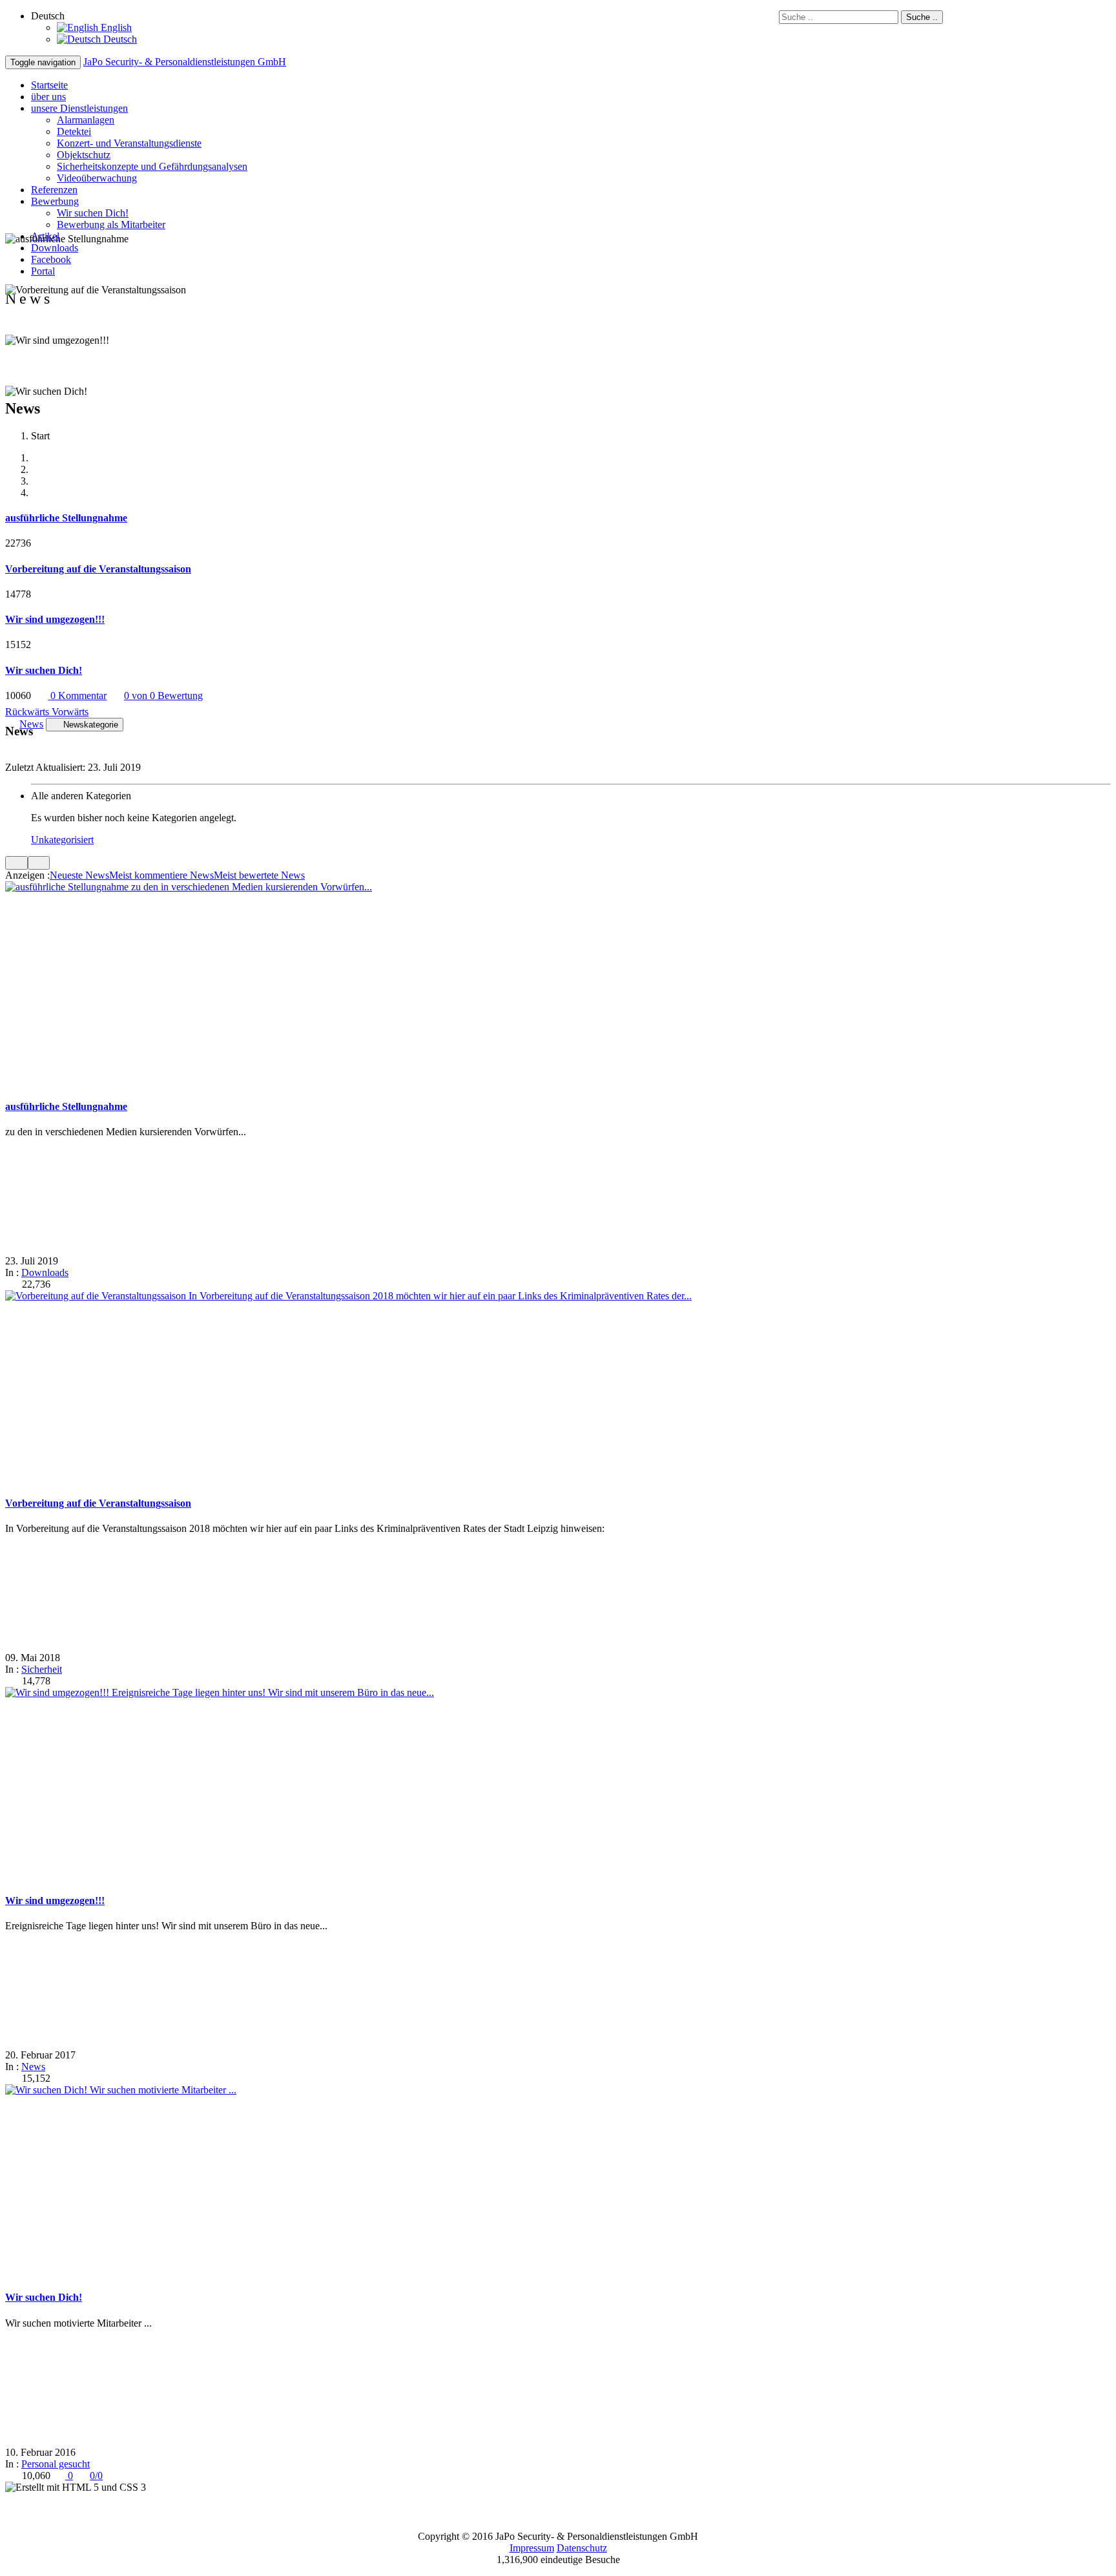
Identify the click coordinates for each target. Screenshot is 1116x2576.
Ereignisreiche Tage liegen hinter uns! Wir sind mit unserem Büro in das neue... (273, 1692)
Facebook (51, 259)
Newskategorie (91, 725)
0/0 (96, 2476)
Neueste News (79, 875)
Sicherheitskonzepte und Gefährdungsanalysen (152, 166)
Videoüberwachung (97, 178)
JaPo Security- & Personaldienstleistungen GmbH (185, 62)
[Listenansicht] (39, 863)
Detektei (74, 131)
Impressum (532, 2548)
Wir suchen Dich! (93, 213)
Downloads (55, 248)
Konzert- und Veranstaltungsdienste (129, 143)
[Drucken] (57, 1284)
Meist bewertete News (259, 875)
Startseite (49, 85)
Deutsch (119, 39)
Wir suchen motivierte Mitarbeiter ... (163, 2090)
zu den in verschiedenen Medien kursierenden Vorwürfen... (252, 887)
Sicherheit (42, 1669)
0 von (163, 696)
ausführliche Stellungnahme (66, 1106)
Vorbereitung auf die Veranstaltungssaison (98, 1503)
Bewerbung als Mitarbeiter (111, 225)
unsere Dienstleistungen (79, 108)
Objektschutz (84, 155)
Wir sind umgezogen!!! (55, 1901)
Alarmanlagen (86, 120)
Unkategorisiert (62, 840)
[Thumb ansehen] (16, 863)
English (115, 27)
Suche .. (922, 17)
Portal (43, 271)
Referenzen (54, 190)
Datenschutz (582, 2548)
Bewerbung (55, 201)
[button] (28, 712)
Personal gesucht (56, 2464)
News (33, 2067)
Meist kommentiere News (161, 875)
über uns (48, 97)
